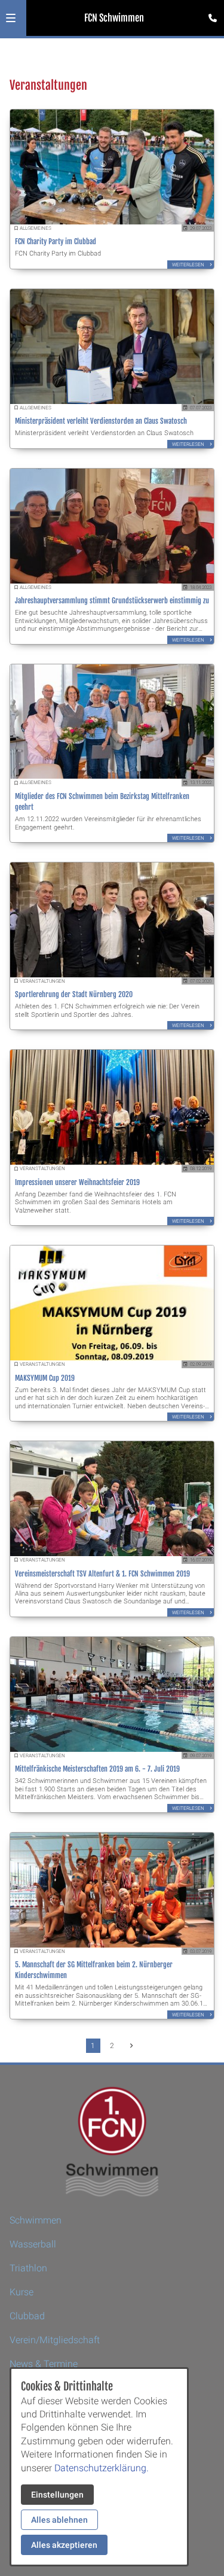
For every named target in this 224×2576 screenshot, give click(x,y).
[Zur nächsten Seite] (131, 2046)
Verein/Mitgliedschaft (55, 2340)
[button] (11, 18)
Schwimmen (36, 2220)
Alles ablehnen (59, 2520)
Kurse (22, 2292)
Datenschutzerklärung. (102, 2468)
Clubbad (27, 2316)
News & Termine (44, 2364)
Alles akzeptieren (64, 2545)
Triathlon (28, 2268)
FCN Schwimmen (114, 18)
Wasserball (33, 2244)
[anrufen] (213, 18)
